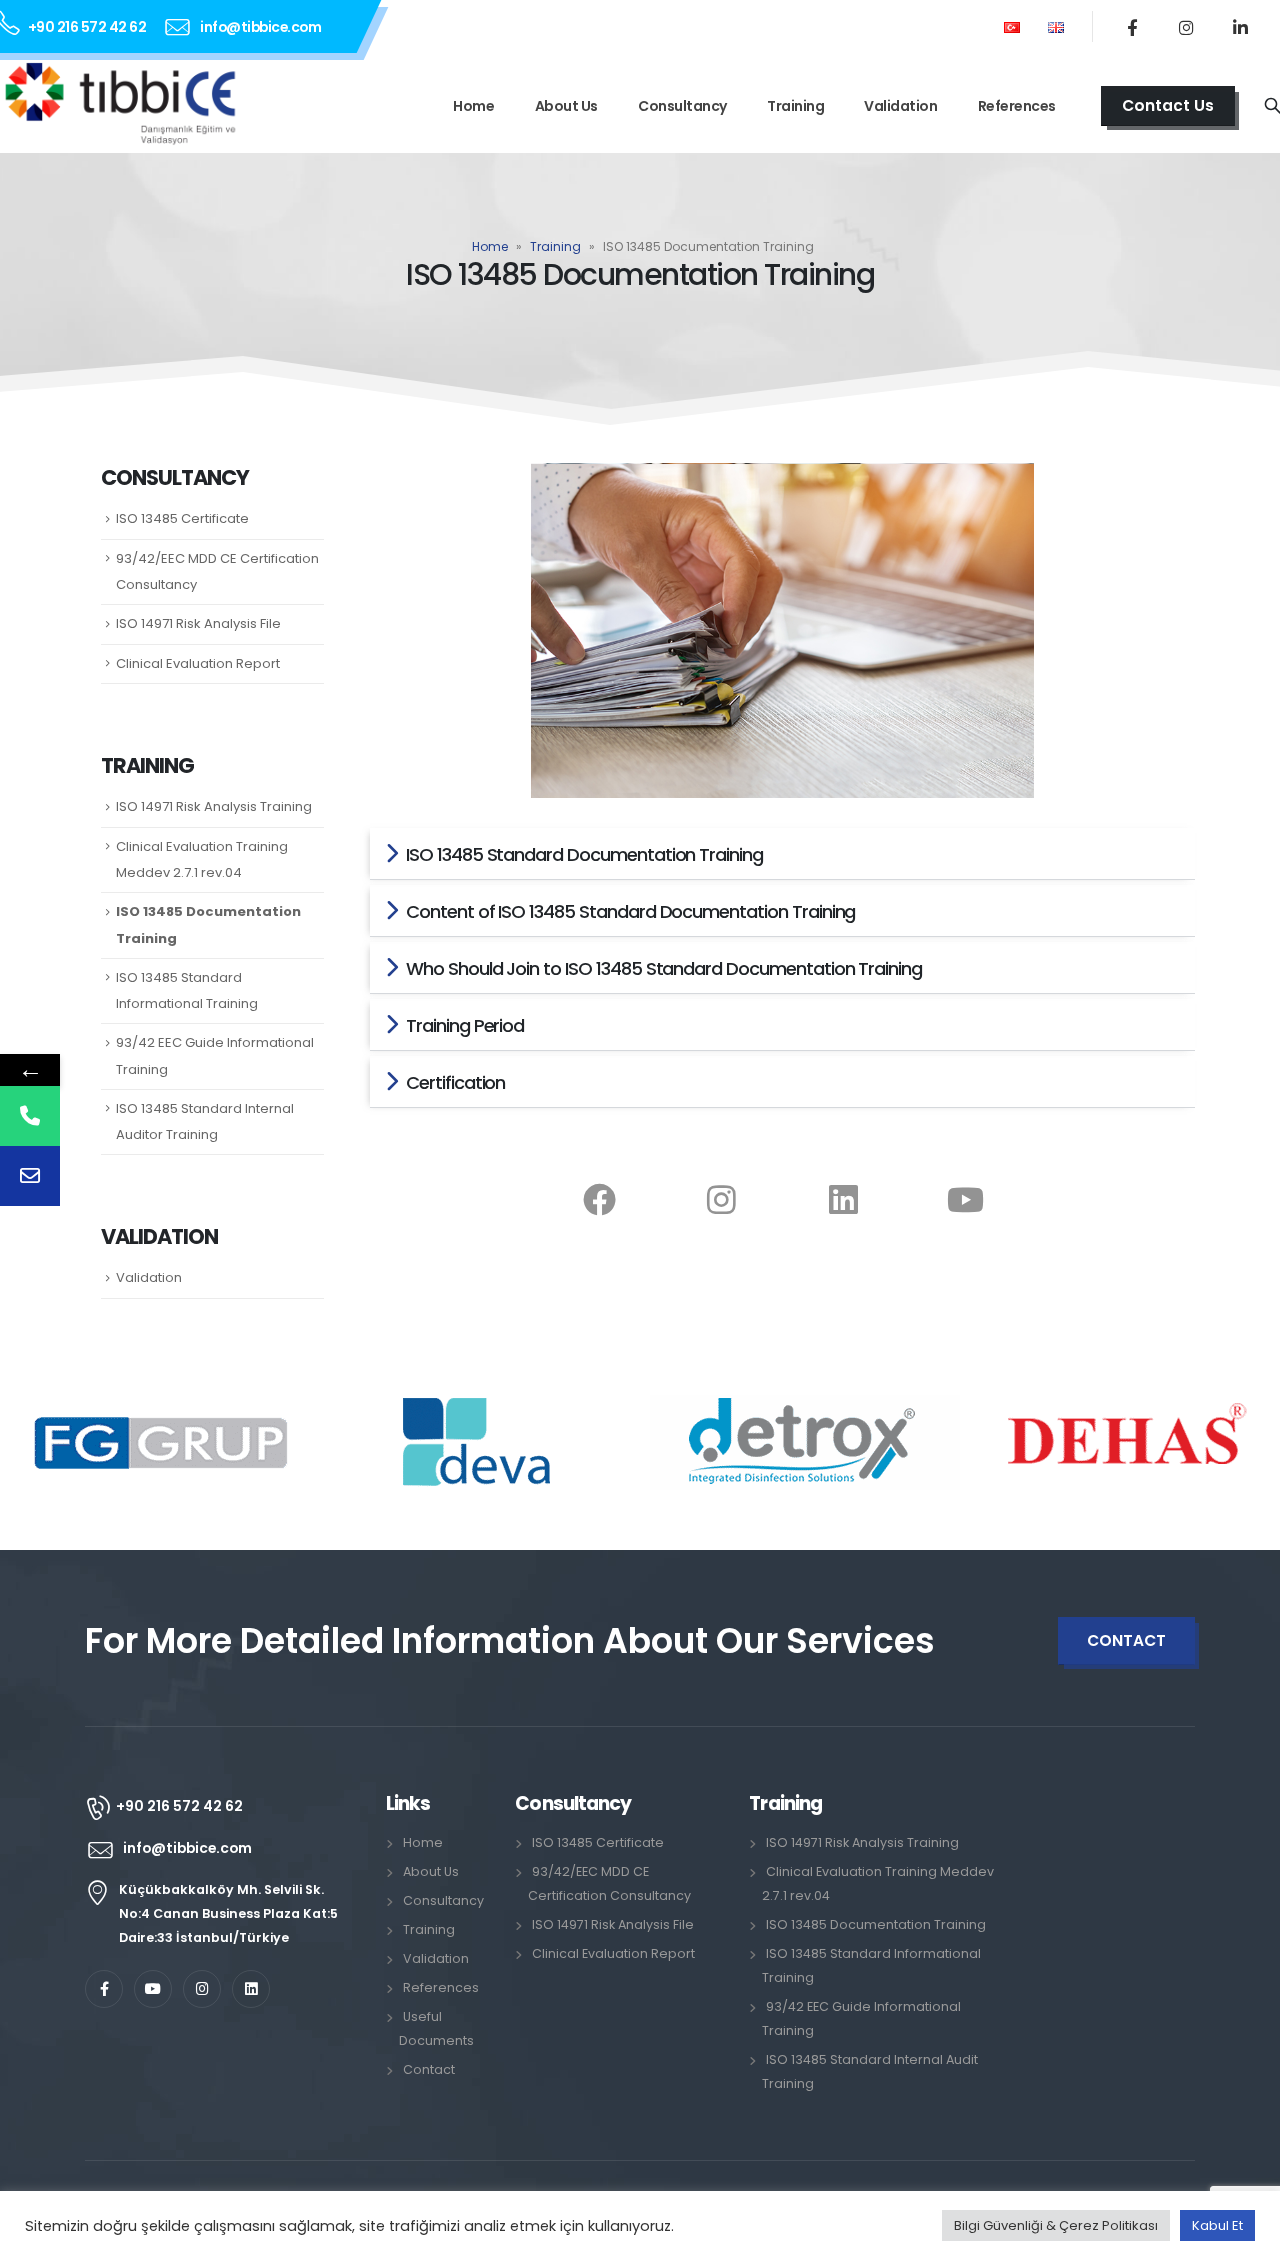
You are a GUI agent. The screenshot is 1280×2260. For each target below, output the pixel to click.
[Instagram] (1186, 27)
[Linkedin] (844, 1199)
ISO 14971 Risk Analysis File (198, 623)
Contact (429, 2069)
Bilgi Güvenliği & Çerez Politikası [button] (1056, 2225)
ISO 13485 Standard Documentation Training (584, 854)
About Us (566, 106)
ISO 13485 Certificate (182, 518)
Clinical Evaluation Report (198, 663)
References (1017, 106)
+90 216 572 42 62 (87, 27)
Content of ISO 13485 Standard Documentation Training (630, 911)
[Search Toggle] (1272, 107)
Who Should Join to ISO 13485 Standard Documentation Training (664, 968)
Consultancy (682, 106)
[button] (782, 854)
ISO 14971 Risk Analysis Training (214, 806)
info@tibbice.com (260, 27)
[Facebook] (1132, 27)
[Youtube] (966, 1199)
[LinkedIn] (1240, 27)
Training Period (465, 1025)
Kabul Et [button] (1217, 2225)
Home (473, 106)
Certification (455, 1082)
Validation (900, 106)
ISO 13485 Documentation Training (876, 1924)
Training (795, 106)
